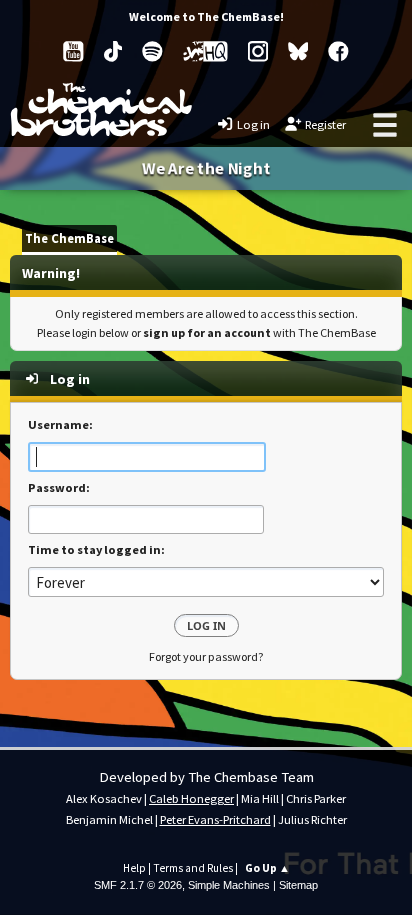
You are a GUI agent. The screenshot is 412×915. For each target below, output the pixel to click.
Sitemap (298, 885)
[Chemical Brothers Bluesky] (298, 51)
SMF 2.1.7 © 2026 (138, 885)
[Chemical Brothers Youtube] (73, 51)
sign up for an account (207, 332)
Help (134, 868)
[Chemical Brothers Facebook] (338, 51)
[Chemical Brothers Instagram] (258, 51)
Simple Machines (229, 885)
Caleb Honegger (191, 798)
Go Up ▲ (267, 868)
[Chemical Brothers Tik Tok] (113, 51)
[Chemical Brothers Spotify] (152, 51)
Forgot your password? (206, 656)
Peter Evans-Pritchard (215, 819)
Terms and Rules (193, 868)
